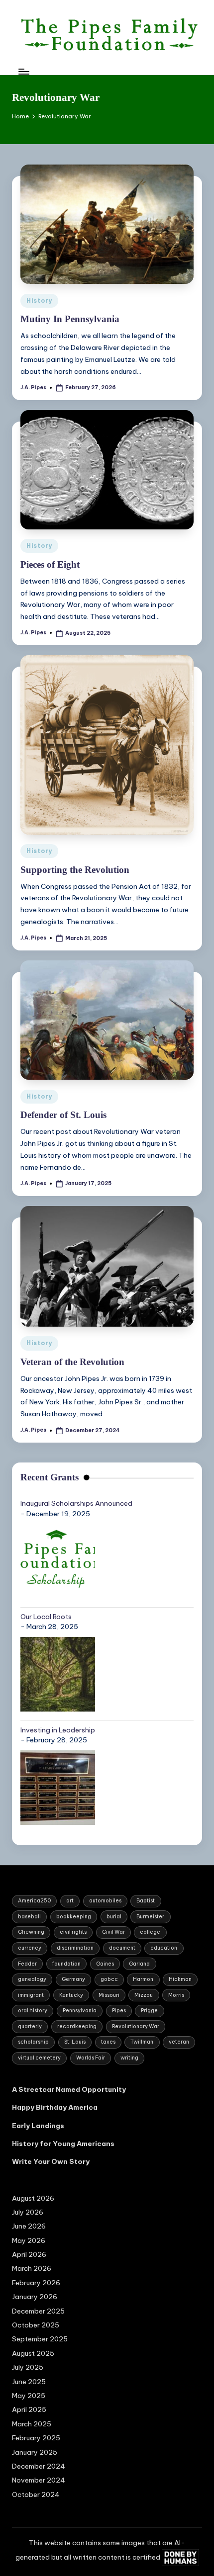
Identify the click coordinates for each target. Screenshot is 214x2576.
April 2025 (29, 2409)
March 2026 (32, 2268)
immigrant (31, 1995)
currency (30, 1948)
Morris (176, 1995)
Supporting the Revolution (75, 870)
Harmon (143, 1979)
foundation (66, 1964)
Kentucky (71, 1995)
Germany (73, 1979)
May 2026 (29, 2240)
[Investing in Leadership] (58, 1788)
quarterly (30, 2026)
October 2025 (36, 2325)
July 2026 (28, 2212)
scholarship (33, 2042)
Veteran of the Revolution (72, 1362)
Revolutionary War (136, 2026)
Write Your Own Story (51, 2161)
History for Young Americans (63, 2144)
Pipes (119, 2011)
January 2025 (35, 2452)
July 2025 (28, 2367)
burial (114, 1917)
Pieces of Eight (50, 564)
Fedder (27, 1964)
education (164, 1948)
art (70, 1901)
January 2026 (35, 2297)
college (150, 1932)
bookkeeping (74, 1917)
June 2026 (29, 2226)
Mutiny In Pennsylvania (70, 319)
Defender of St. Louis (63, 1115)
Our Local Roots (46, 1617)
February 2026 (36, 2283)
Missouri (109, 1995)
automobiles (105, 1901)
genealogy (32, 1979)
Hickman (180, 1979)
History (39, 301)
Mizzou (144, 1995)
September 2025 (40, 2339)
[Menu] (23, 71)
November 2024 (39, 2480)
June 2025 (29, 2382)
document (122, 1948)
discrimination (75, 1948)
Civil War (113, 1932)
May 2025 (29, 2396)
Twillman (142, 2042)
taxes (108, 2042)
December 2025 (38, 2311)
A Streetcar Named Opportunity (69, 2089)
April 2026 (29, 2254)
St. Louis (75, 2042)
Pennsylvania (80, 2011)
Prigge (149, 2011)
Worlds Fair (91, 2058)
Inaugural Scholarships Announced (76, 1503)
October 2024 (36, 2494)
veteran (179, 2042)
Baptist (146, 1901)
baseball (29, 1917)
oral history (33, 2011)
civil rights (73, 1932)
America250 (34, 1901)
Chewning (31, 1932)
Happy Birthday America (55, 2107)
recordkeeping (77, 2026)
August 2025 (33, 2353)
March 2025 (32, 2424)
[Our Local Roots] (58, 1674)
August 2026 (33, 2198)
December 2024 (39, 2466)
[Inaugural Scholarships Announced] (58, 1561)
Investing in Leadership (58, 1730)
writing (129, 2058)
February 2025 (36, 2438)
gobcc (109, 1979)
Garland (139, 1964)
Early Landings (38, 2126)
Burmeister (150, 1917)
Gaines (105, 1964)
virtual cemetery (39, 2058)
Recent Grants (50, 1477)
